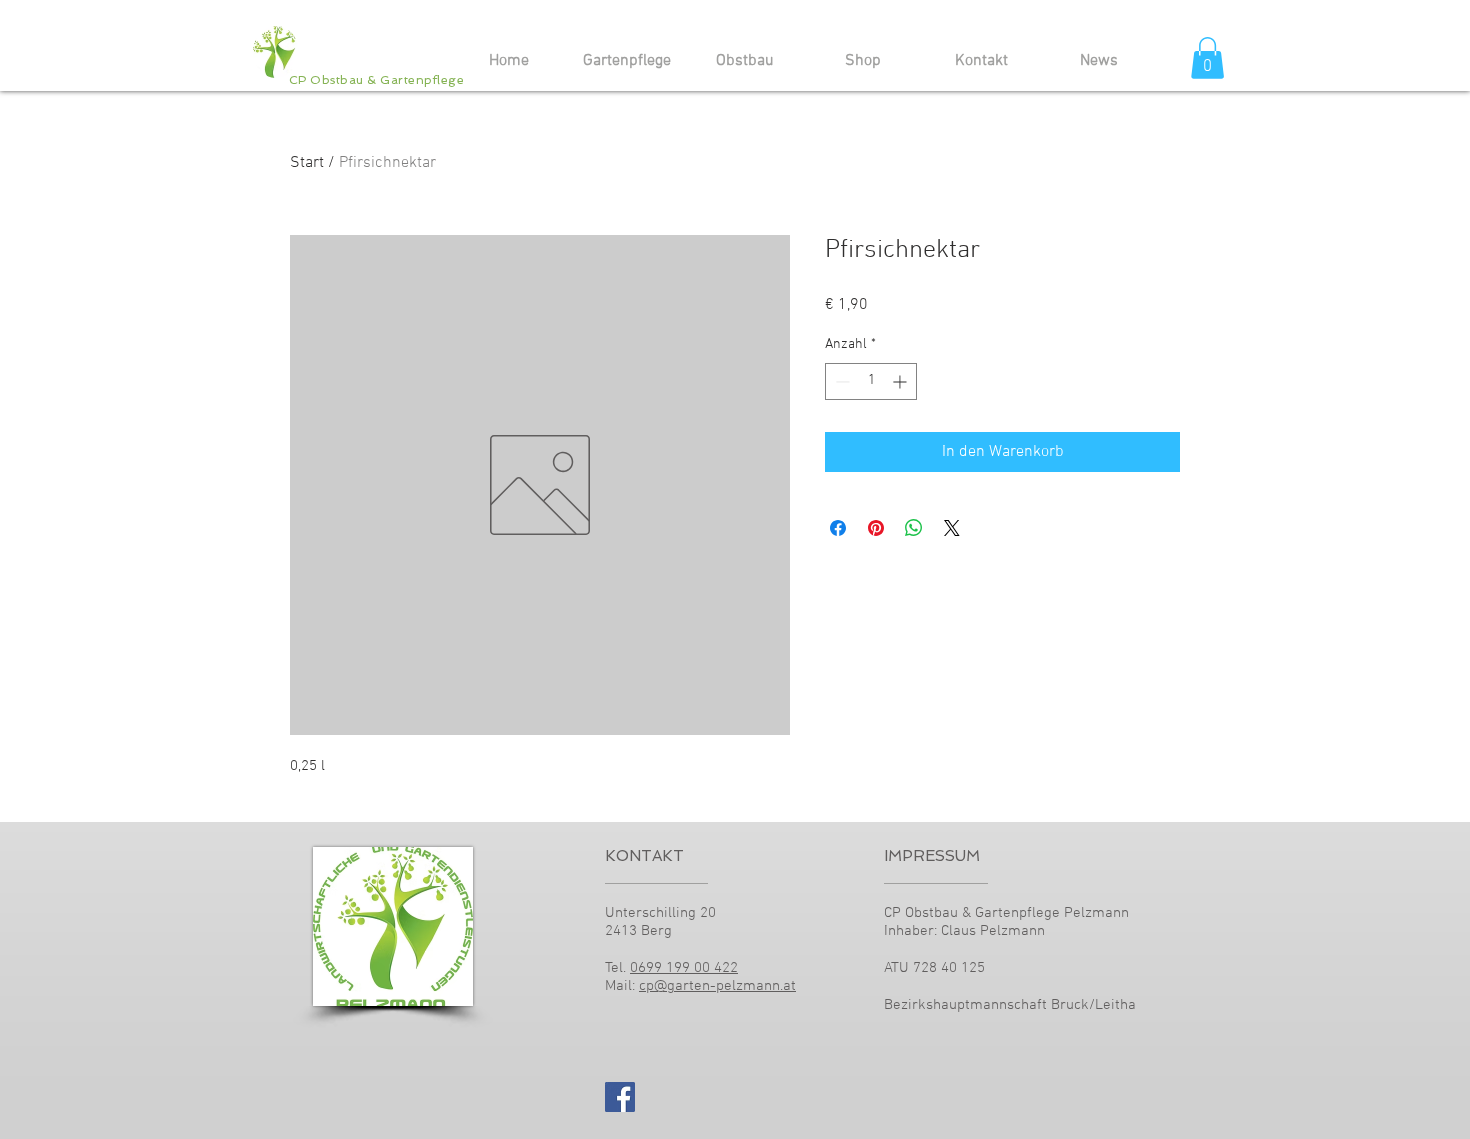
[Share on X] (952, 528)
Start (307, 163)
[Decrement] (840, 381)
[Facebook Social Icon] (620, 1097)
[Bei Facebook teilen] (838, 528)
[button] (1207, 58)
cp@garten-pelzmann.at (717, 986)
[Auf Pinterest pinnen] (876, 528)
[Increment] (901, 381)
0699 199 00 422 (684, 968)
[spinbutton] (871, 381)
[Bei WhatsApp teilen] (914, 528)
